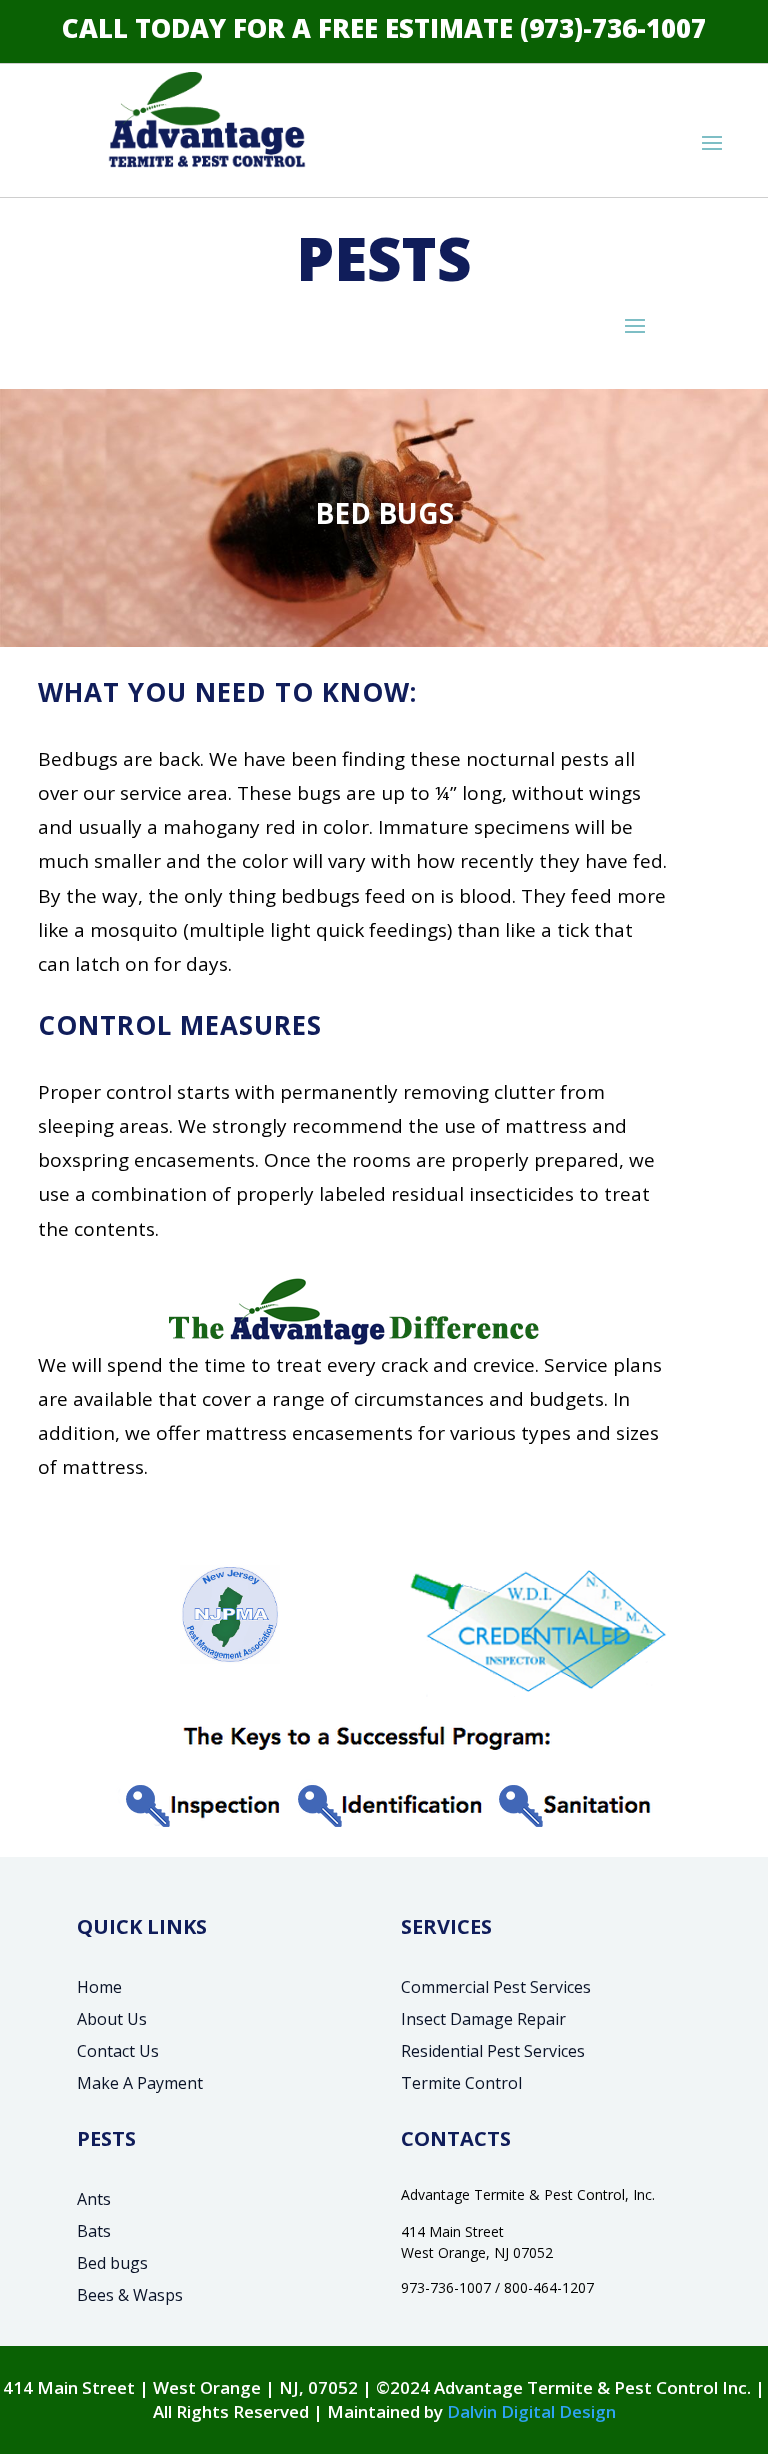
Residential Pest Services (493, 2051)
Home (99, 1987)
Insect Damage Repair (483, 2019)
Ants (94, 2199)
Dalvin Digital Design (531, 2411)
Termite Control (461, 2083)
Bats (94, 2231)
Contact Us (118, 2051)
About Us (112, 2019)
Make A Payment (140, 2083)
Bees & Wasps (130, 2295)
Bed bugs (112, 2263)
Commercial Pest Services (496, 1987)
